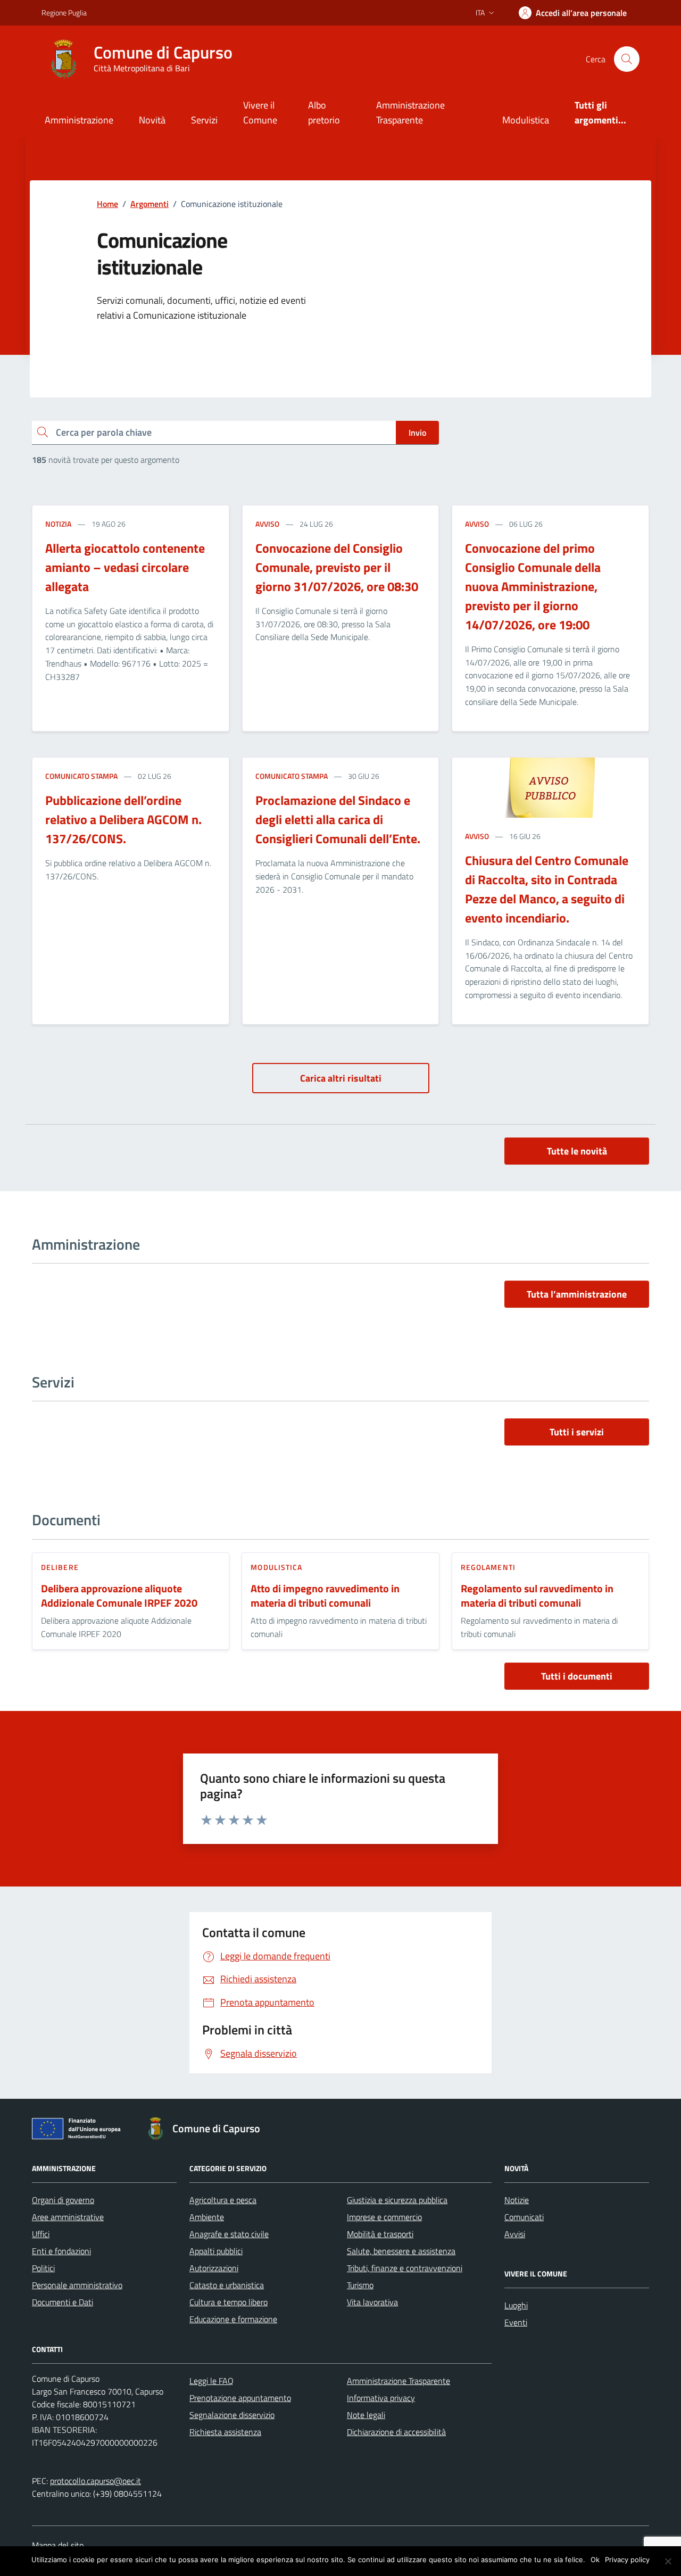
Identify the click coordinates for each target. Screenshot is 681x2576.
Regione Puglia (64, 13)
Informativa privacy (381, 2398)
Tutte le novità (577, 1151)
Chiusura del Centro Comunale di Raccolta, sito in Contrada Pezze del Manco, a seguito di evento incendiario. (547, 889)
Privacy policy (627, 2560)
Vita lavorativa (372, 2302)
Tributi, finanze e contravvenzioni (405, 2268)
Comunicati (524, 2217)
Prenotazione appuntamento (240, 2398)
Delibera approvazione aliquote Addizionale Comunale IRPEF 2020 (119, 1596)
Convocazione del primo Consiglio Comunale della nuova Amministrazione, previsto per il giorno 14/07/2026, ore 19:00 (533, 586)
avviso (267, 524)
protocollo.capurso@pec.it (95, 2481)
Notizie (517, 2200)
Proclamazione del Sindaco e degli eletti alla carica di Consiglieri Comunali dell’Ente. (338, 819)
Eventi (516, 2322)
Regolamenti (488, 1567)
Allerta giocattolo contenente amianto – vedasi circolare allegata (125, 567)
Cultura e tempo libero (229, 2302)
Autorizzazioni (214, 2268)
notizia (58, 524)
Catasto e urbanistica (227, 2285)
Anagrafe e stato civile (229, 2234)
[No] (668, 2561)
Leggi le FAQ (211, 2381)
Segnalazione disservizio (232, 2415)
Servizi (204, 120)
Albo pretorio (324, 113)
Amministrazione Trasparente (410, 113)
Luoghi (516, 2305)
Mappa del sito (58, 2545)
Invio (417, 433)
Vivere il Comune (260, 113)
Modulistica (526, 120)
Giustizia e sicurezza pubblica (397, 2200)
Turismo (360, 2285)
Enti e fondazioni (61, 2251)
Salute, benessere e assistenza (401, 2251)
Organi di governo (63, 2200)
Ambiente (207, 2217)
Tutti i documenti (577, 1676)
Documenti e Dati (63, 2302)
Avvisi (515, 2234)
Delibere (60, 1567)
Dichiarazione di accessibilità (396, 2432)
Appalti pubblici (216, 2251)
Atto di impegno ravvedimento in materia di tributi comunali (325, 1596)
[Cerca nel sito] (627, 59)
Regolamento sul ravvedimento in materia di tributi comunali (537, 1596)
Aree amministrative (68, 2217)
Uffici (41, 2234)
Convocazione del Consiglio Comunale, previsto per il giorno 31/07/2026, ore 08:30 (337, 567)
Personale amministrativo (77, 2285)
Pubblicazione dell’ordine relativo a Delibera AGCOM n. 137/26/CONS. (123, 819)
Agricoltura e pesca (223, 2200)
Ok (595, 2560)
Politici (43, 2268)
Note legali (366, 2415)
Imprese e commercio (384, 2217)
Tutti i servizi (577, 1432)
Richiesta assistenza (225, 2432)
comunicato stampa (81, 776)
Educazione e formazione (233, 2319)
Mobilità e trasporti (380, 2234)
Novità (152, 120)
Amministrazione (79, 120)
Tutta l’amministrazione (577, 1294)
